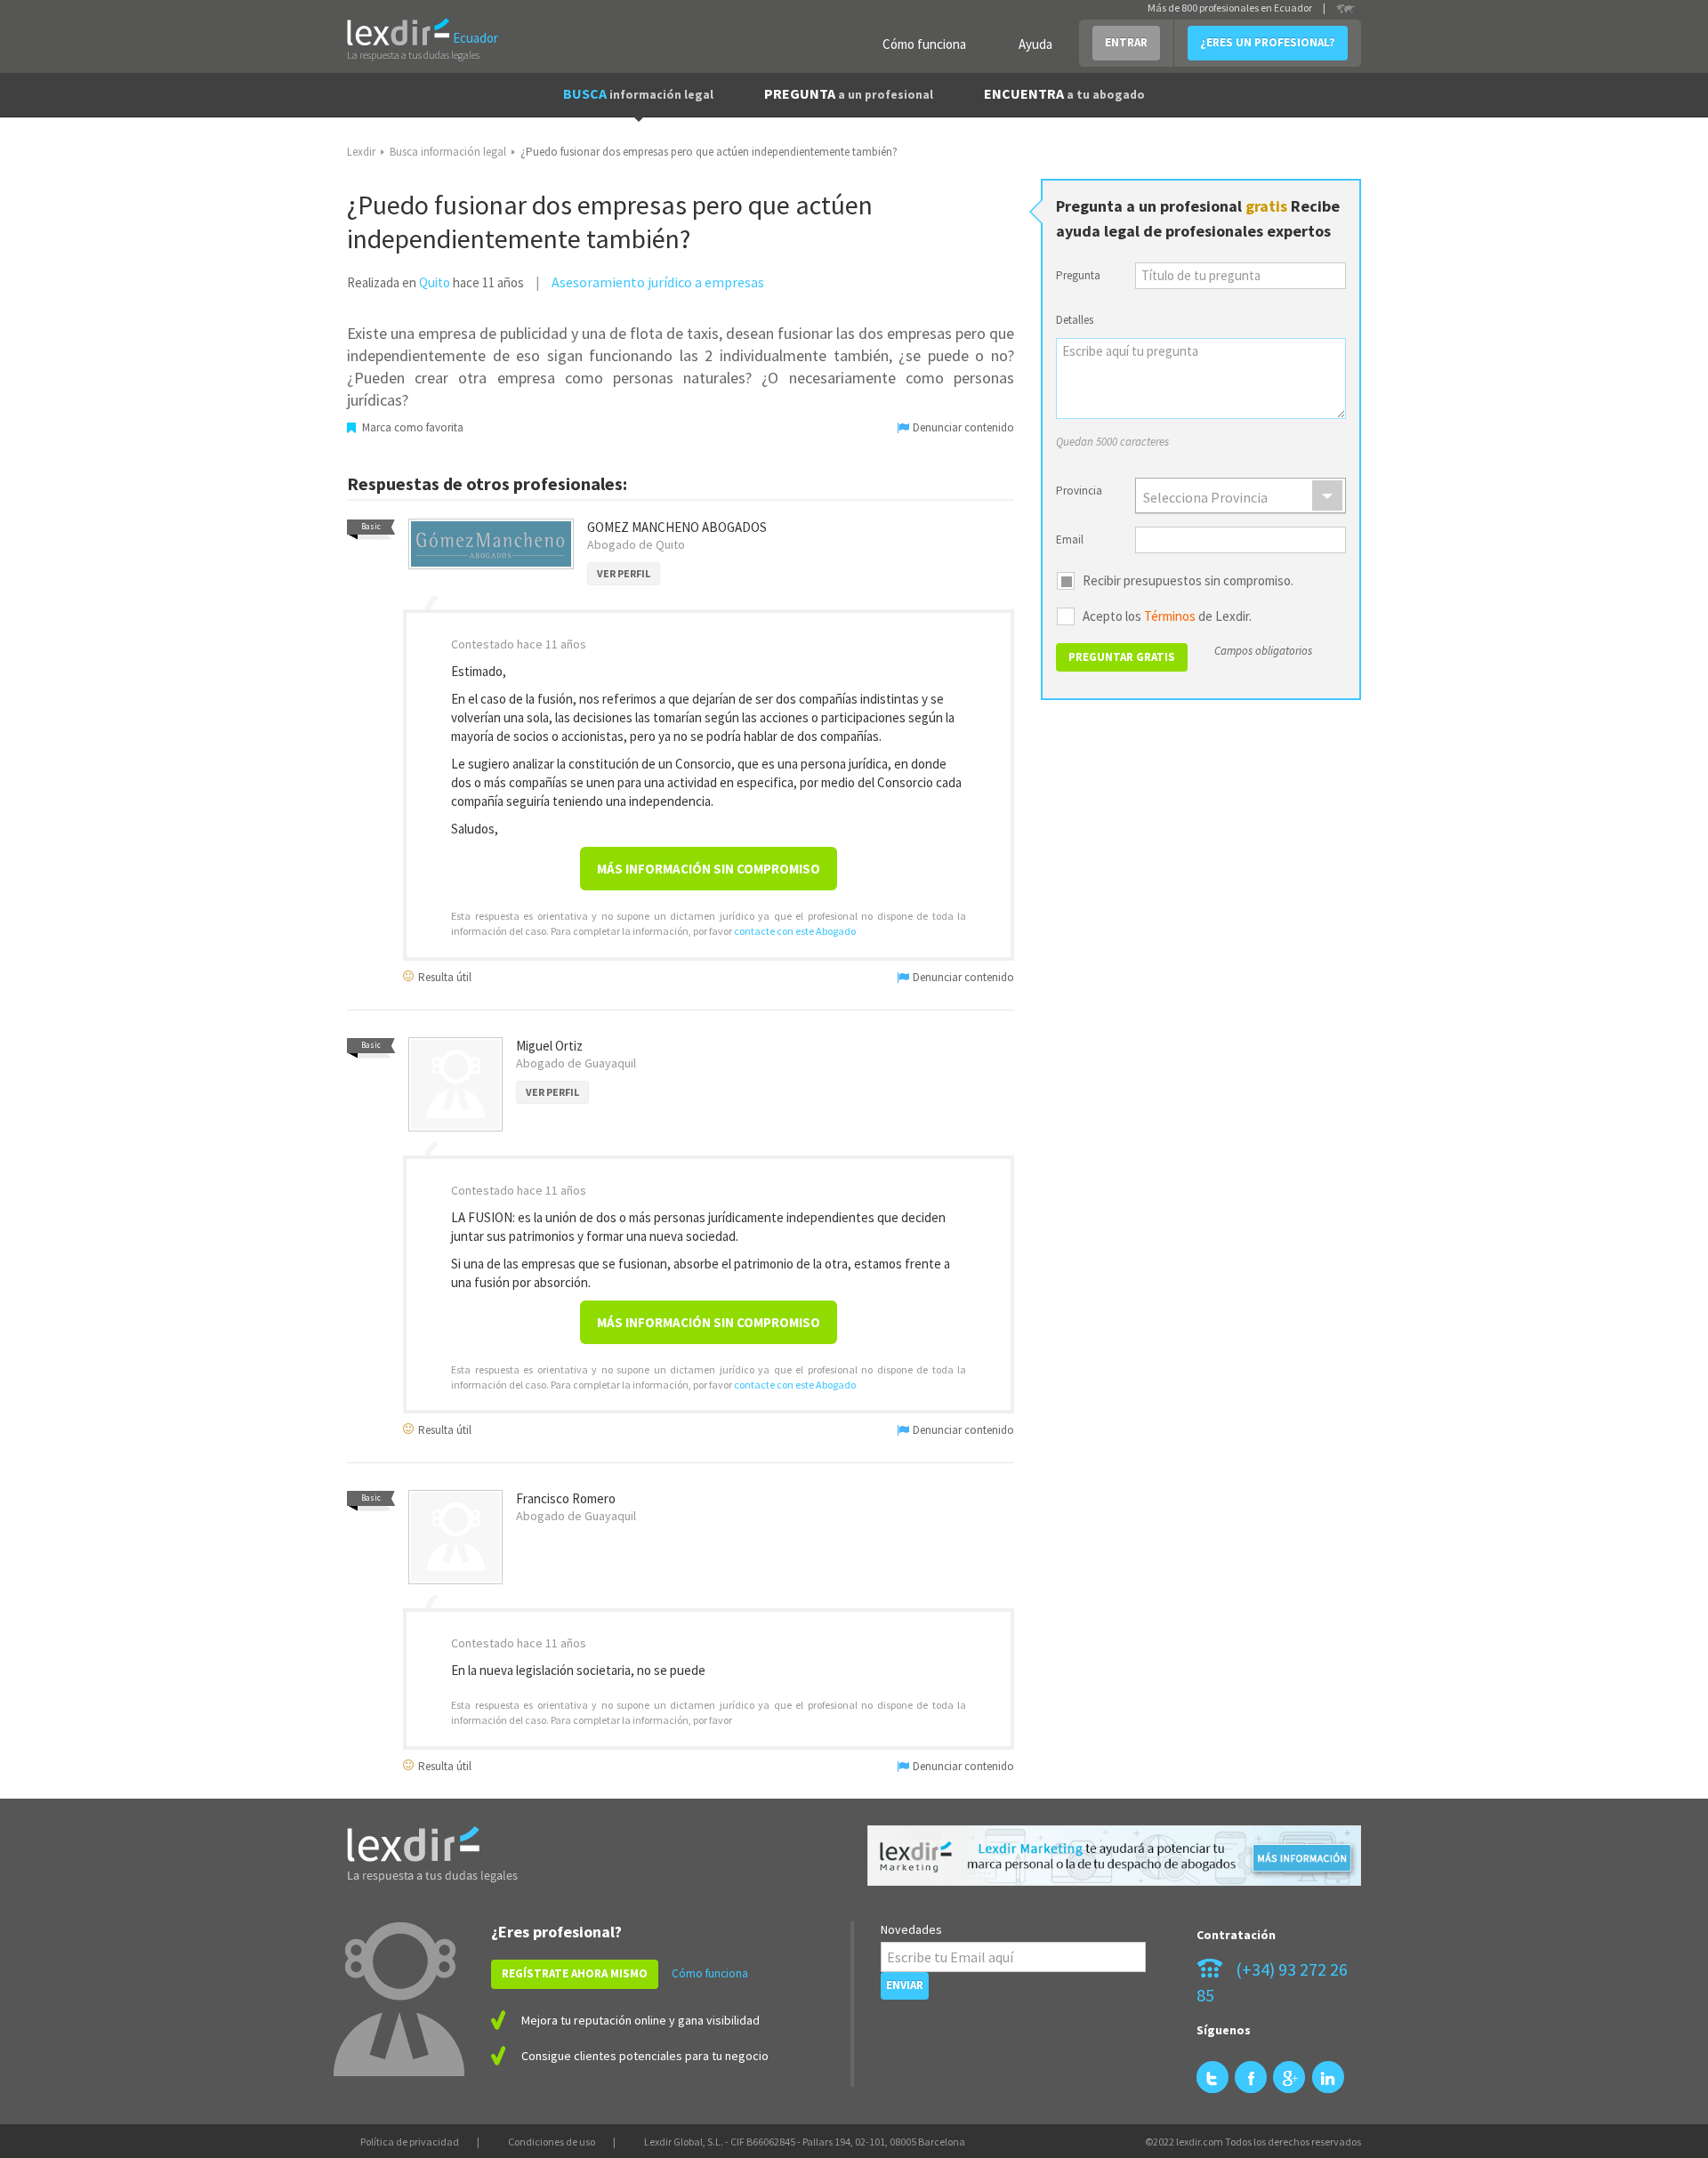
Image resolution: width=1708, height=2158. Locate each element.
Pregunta (1078, 275)
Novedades (911, 1929)
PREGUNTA (849, 93)
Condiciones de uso (552, 2142)
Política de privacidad (410, 2142)
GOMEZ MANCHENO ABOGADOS (677, 527)
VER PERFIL (624, 573)
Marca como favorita (411, 427)
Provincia (1079, 491)
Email (1070, 539)
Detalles (1075, 320)
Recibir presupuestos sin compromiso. (1188, 581)
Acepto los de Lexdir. (1167, 616)
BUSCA (638, 93)
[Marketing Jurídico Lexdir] (1114, 1856)
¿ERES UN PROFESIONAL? (1268, 42)
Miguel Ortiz (549, 1046)
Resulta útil (443, 976)
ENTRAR (1126, 42)
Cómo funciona (924, 44)
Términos (1170, 616)
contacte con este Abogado (795, 931)
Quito (435, 282)
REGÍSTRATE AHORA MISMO (575, 1973)
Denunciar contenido (962, 427)
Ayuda (1035, 44)
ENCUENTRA (1064, 93)
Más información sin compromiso (709, 869)
